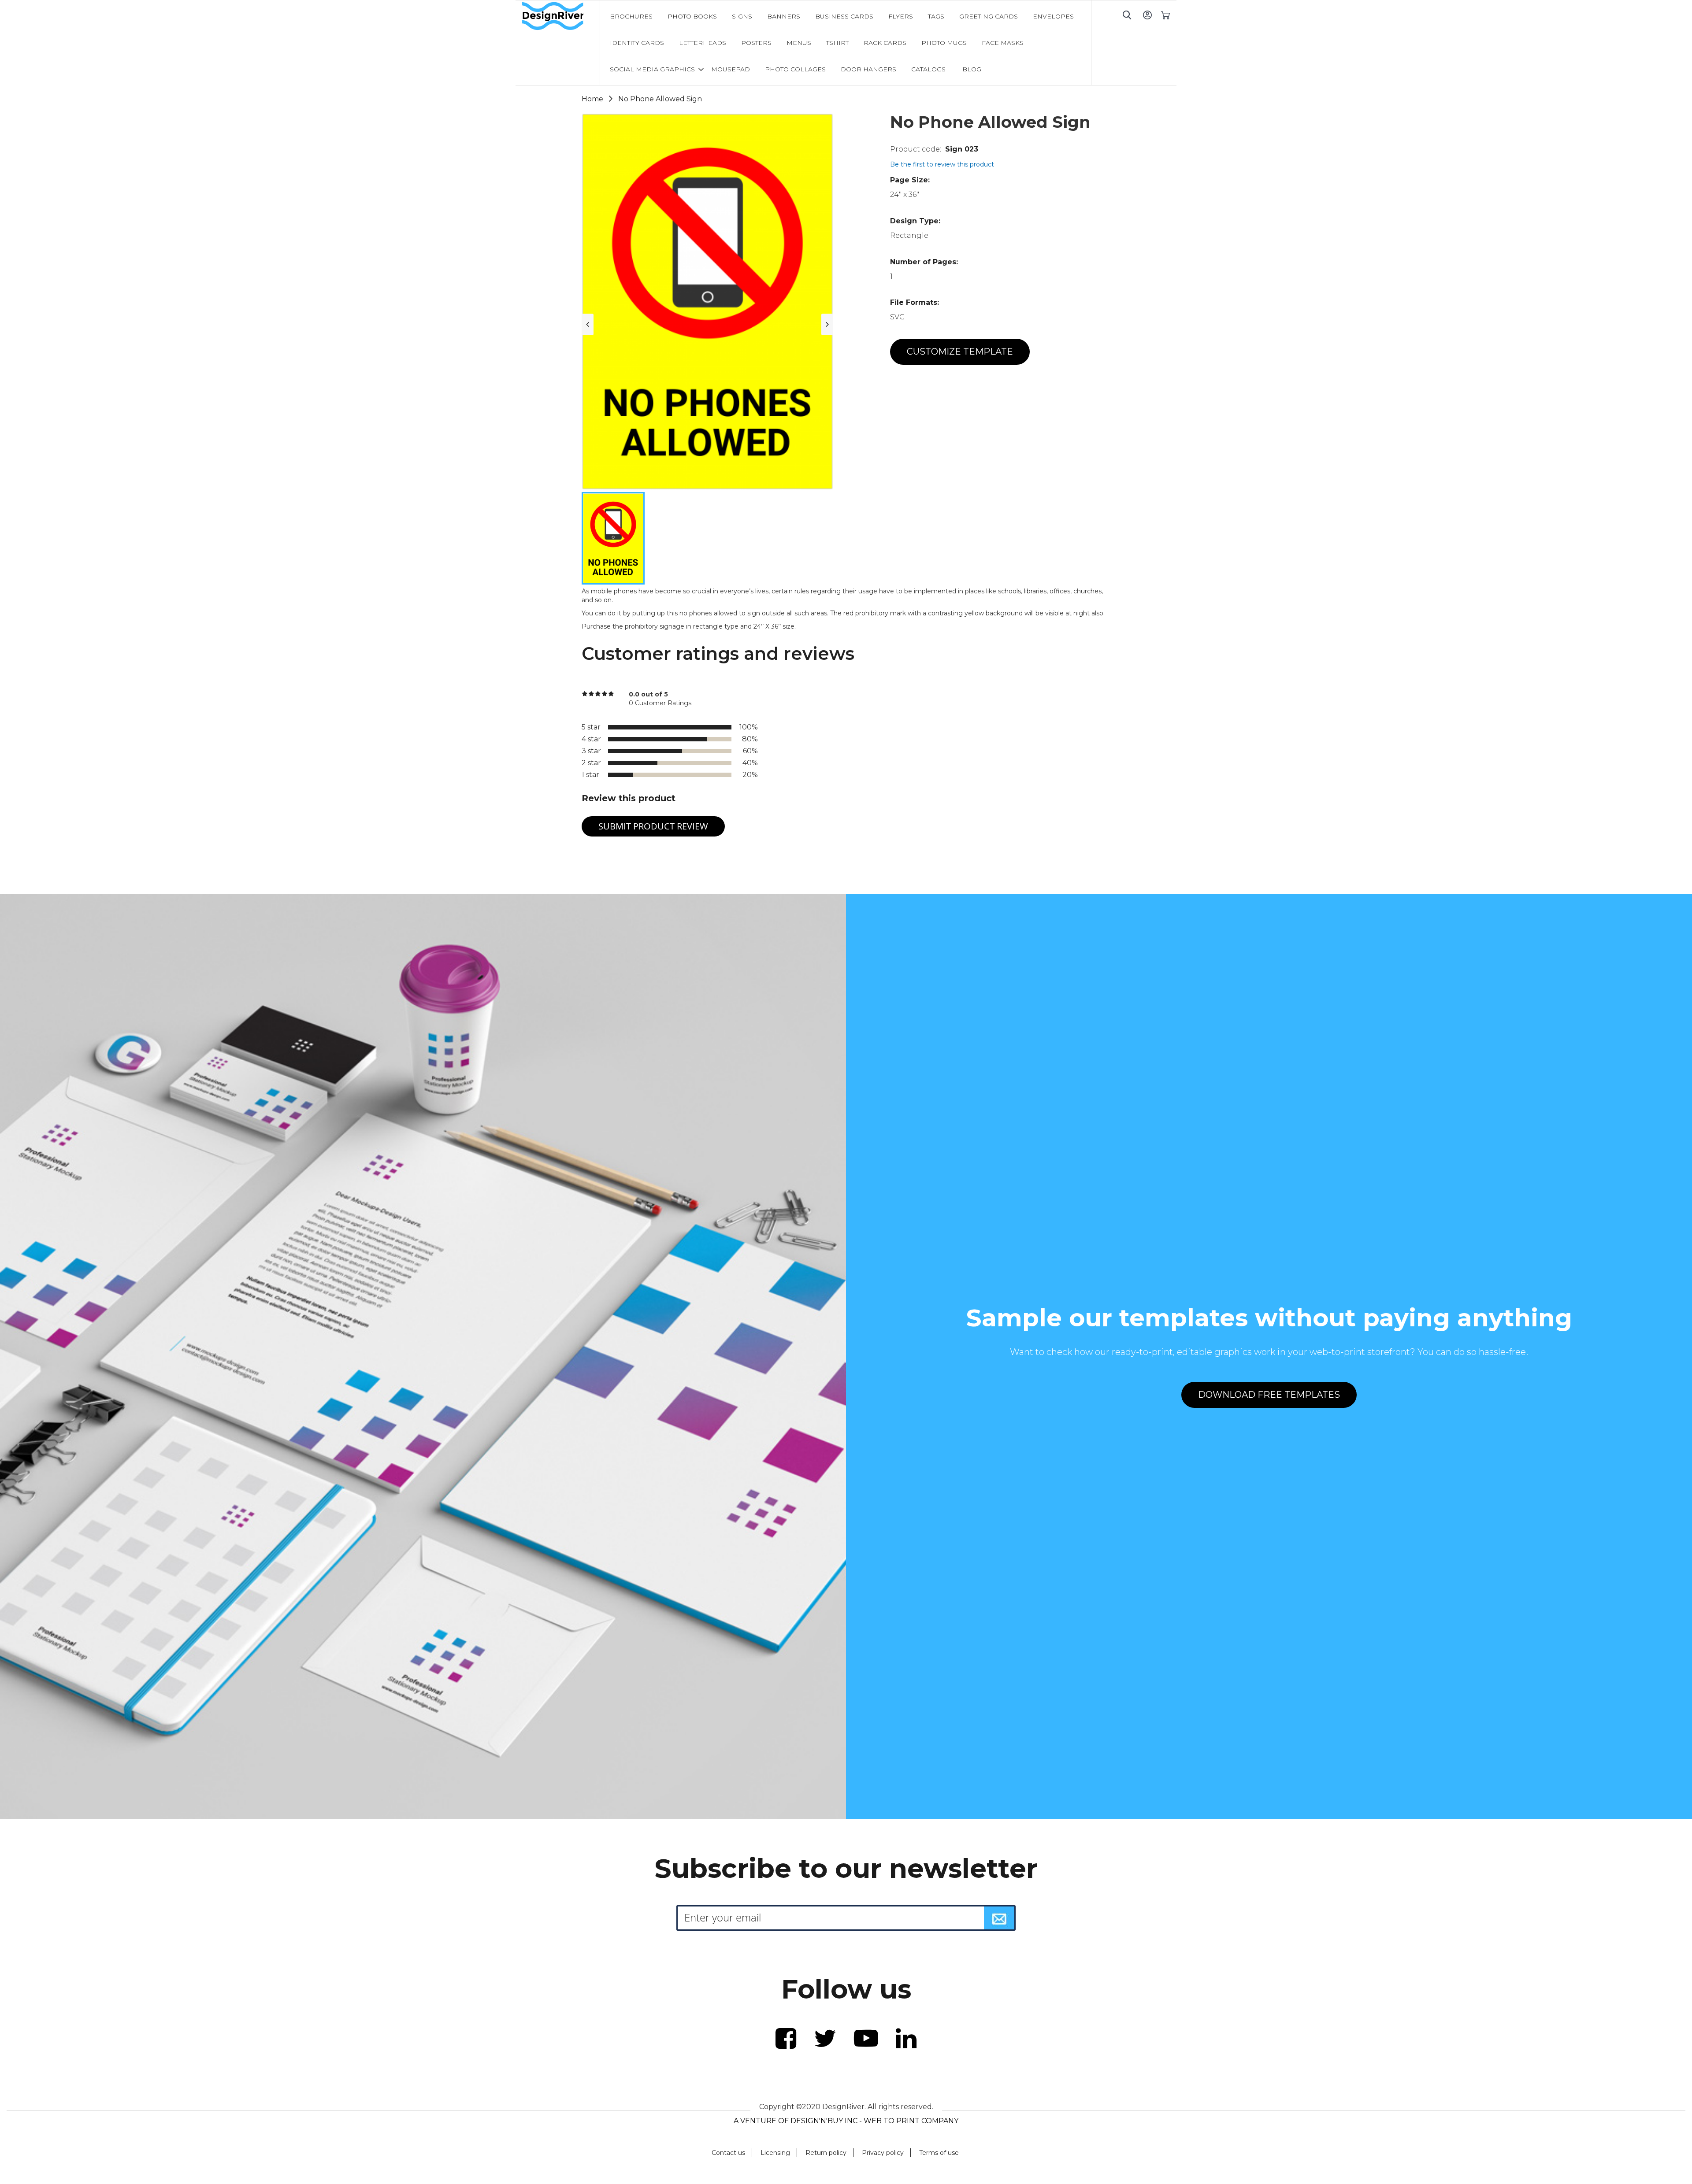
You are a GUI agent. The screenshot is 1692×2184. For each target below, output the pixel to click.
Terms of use (939, 2153)
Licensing (775, 2153)
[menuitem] (631, 16)
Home (592, 99)
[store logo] (561, 16)
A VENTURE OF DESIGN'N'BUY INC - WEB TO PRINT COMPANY (846, 2121)
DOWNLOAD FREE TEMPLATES (1269, 1395)
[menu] (846, 43)
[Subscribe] (999, 1918)
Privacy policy (883, 2153)
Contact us (728, 2153)
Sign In (1147, 15)
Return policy (826, 2153)
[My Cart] (1165, 15)
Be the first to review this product (942, 164)
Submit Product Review (653, 826)
